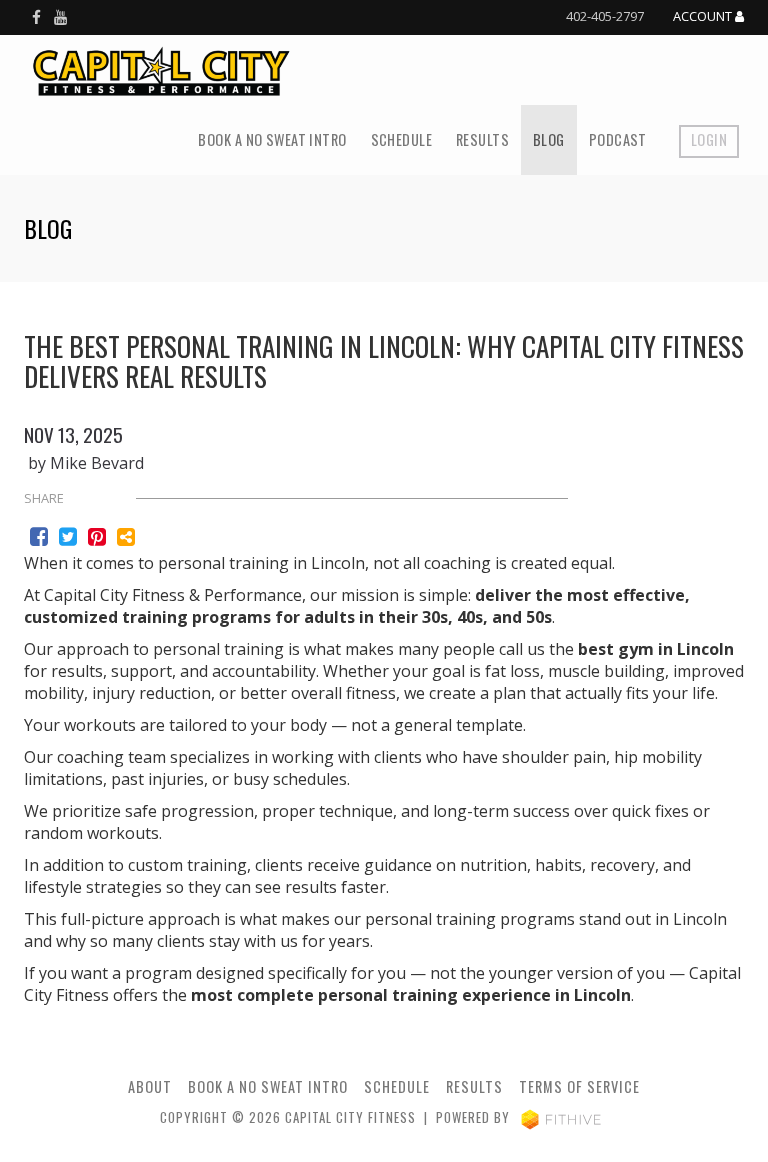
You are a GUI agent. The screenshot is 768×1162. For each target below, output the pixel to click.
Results (482, 139)
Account (704, 17)
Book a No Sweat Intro (272, 139)
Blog (549, 139)
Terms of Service (579, 1086)
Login (709, 139)
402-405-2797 (605, 16)
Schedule (401, 139)
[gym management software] (561, 1117)
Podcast (618, 139)
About (150, 1086)
